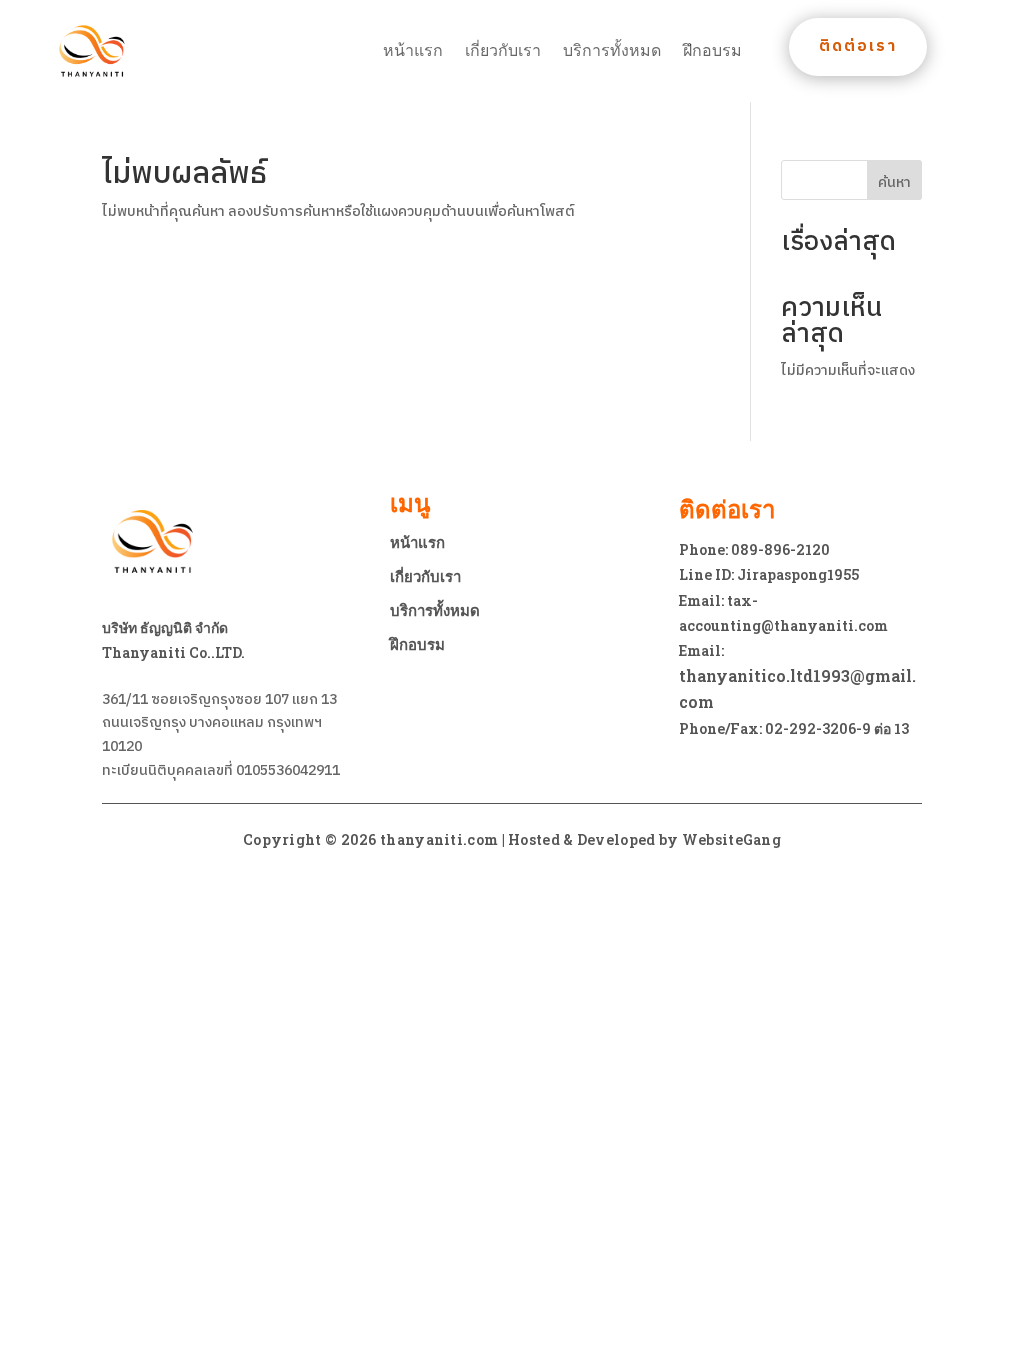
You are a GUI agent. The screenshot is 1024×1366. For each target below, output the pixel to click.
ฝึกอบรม (712, 50)
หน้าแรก (413, 50)
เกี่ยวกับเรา (503, 50)
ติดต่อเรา (858, 46)
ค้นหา (894, 182)
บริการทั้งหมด (612, 50)
